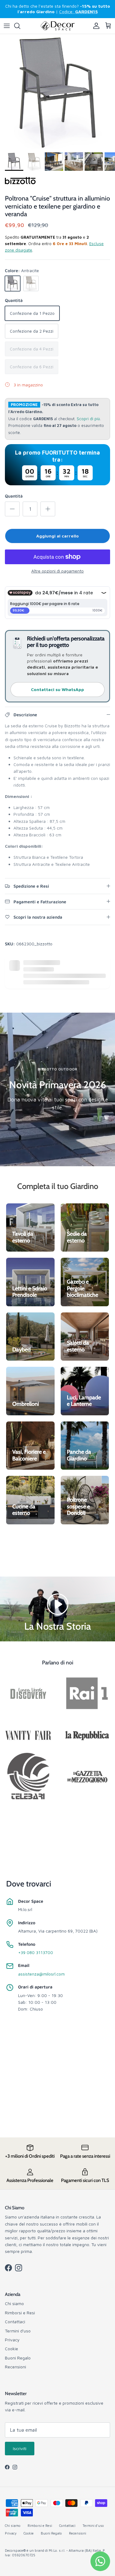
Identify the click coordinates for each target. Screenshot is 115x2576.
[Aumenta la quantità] (48, 509)
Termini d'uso (18, 2331)
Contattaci (15, 2322)
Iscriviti (20, 2448)
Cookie (11, 2349)
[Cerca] (20, 26)
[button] (58, 1603)
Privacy (12, 2340)
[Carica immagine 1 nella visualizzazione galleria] (57, 92)
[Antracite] (13, 283)
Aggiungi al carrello (57, 536)
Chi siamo (14, 2303)
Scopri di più (88, 419)
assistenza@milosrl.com (41, 1974)
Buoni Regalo (18, 2358)
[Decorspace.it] (58, 26)
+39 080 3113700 (36, 1952)
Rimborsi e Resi (20, 2313)
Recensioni (15, 2367)
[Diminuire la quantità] (12, 509)
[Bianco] (31, 283)
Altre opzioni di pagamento (57, 571)
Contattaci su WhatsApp (57, 689)
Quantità (14, 496)
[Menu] (7, 26)
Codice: (79, 12)
